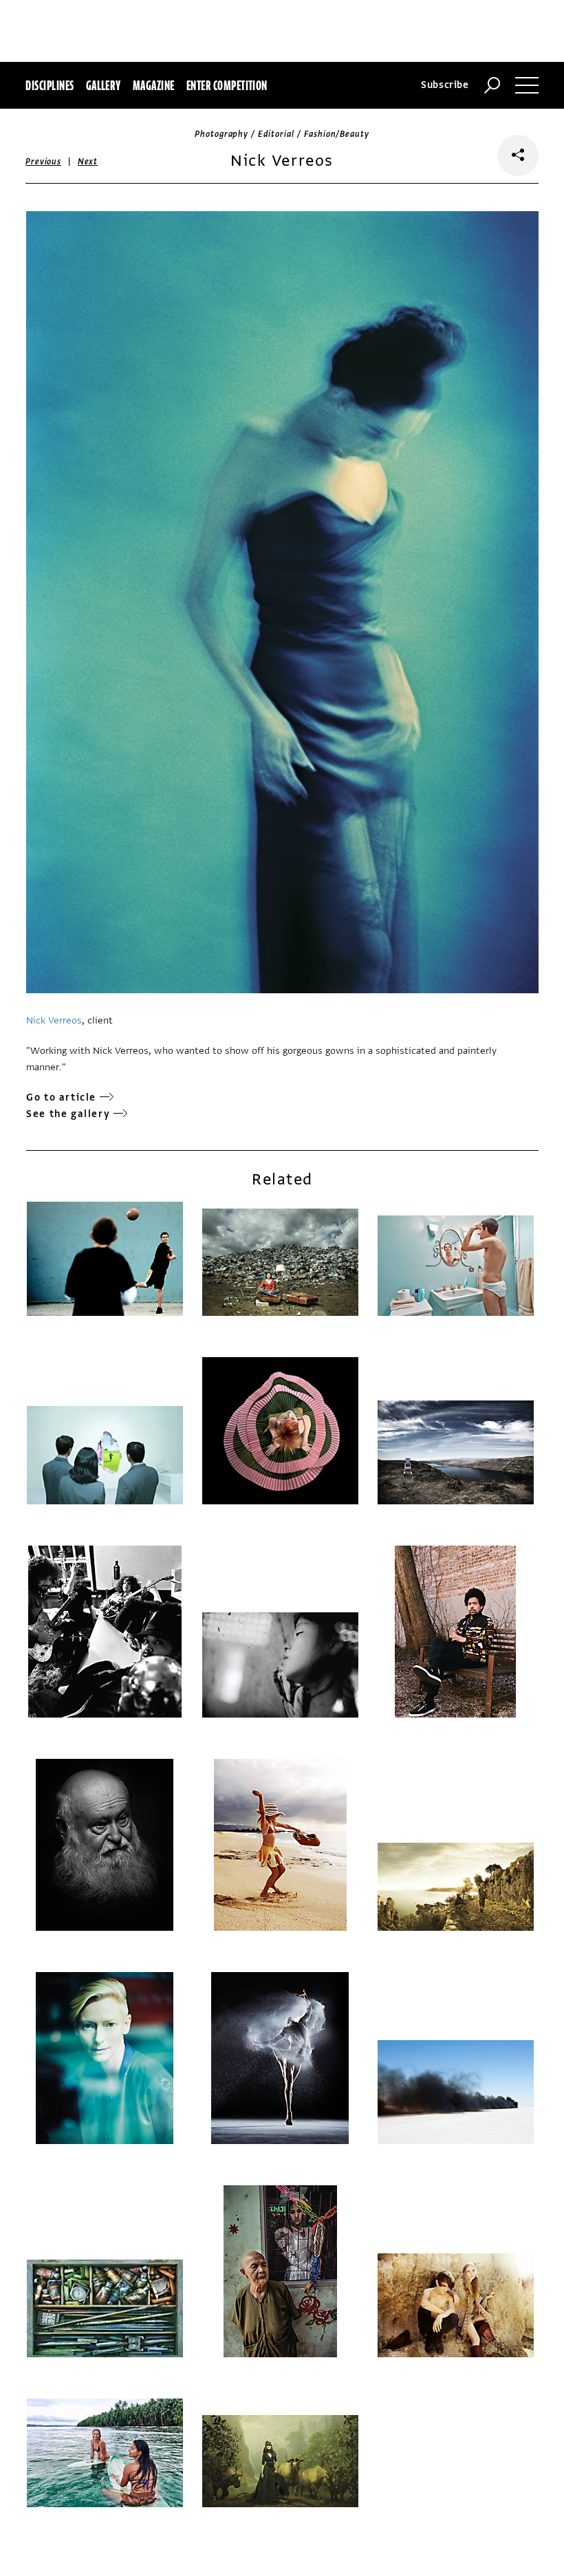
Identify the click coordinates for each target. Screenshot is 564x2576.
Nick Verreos (54, 1020)
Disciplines (50, 85)
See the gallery (68, 1114)
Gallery (104, 85)
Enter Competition (227, 85)
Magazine (154, 85)
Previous (43, 162)
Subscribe (445, 85)
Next (88, 162)
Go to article (61, 1097)
